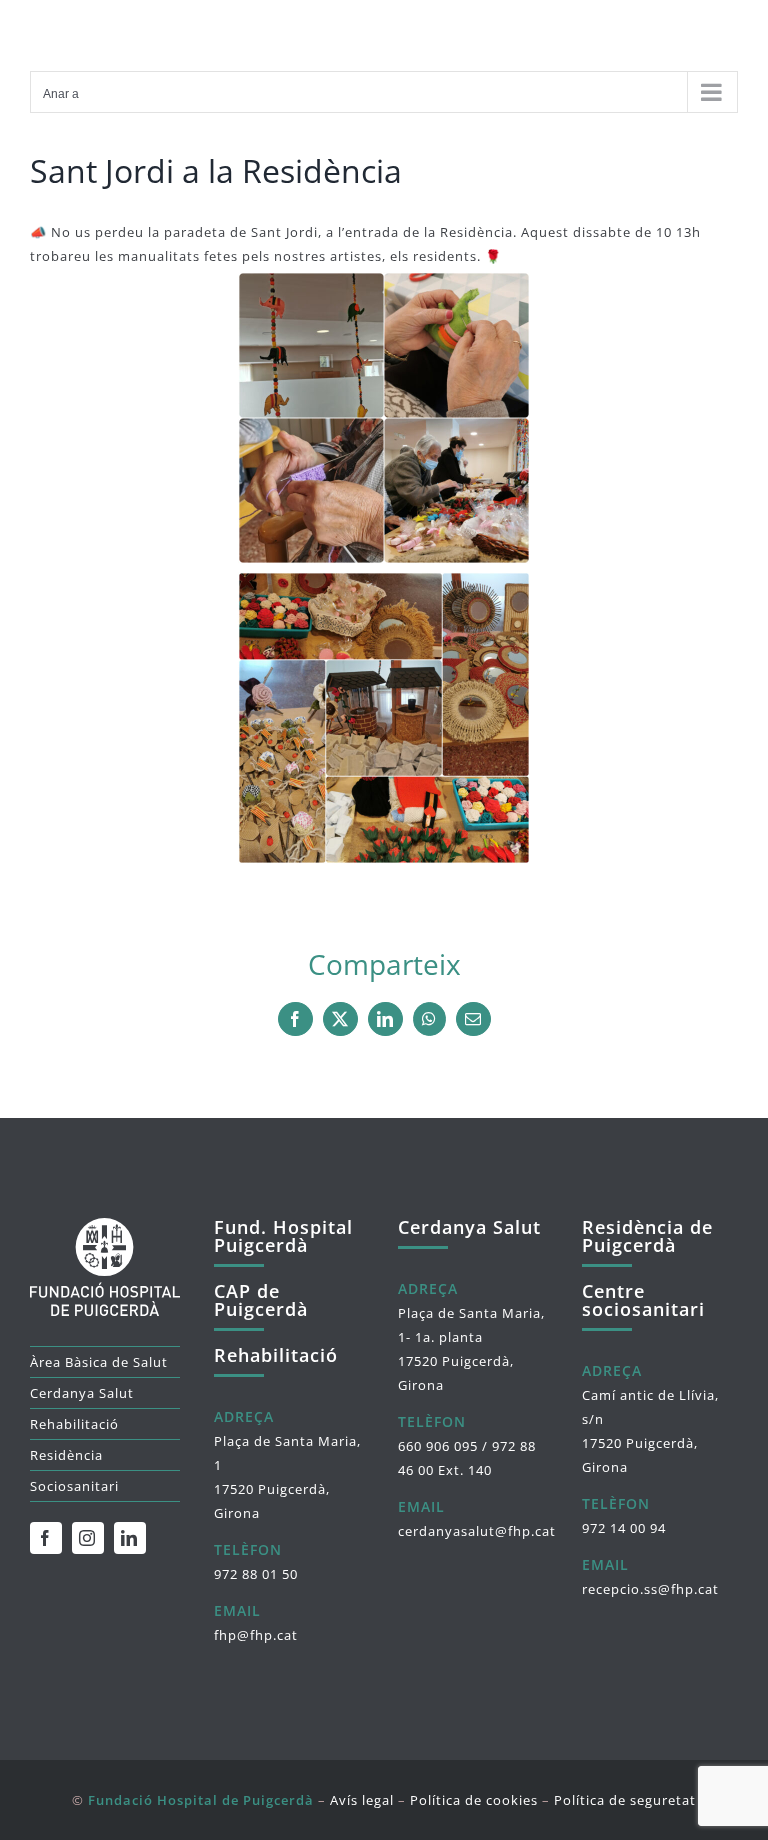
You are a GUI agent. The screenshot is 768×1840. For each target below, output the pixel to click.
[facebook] (46, 1538)
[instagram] (88, 1538)
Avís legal (362, 1800)
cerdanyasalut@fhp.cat (477, 1531)
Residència (66, 1455)
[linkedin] (130, 1538)
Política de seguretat (625, 1800)
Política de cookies (474, 1800)
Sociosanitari (74, 1486)
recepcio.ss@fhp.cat (650, 1589)
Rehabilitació (74, 1424)
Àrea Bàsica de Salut (99, 1362)
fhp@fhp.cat (256, 1635)
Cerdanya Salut (82, 1393)
